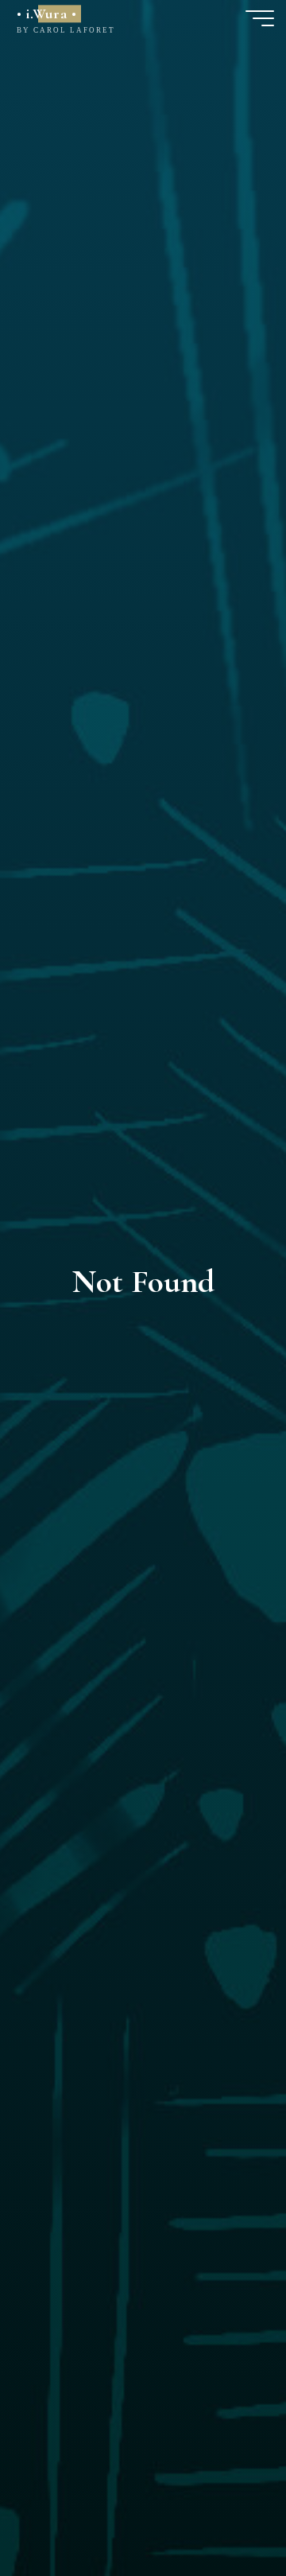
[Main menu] (260, 18)
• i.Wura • (46, 14)
